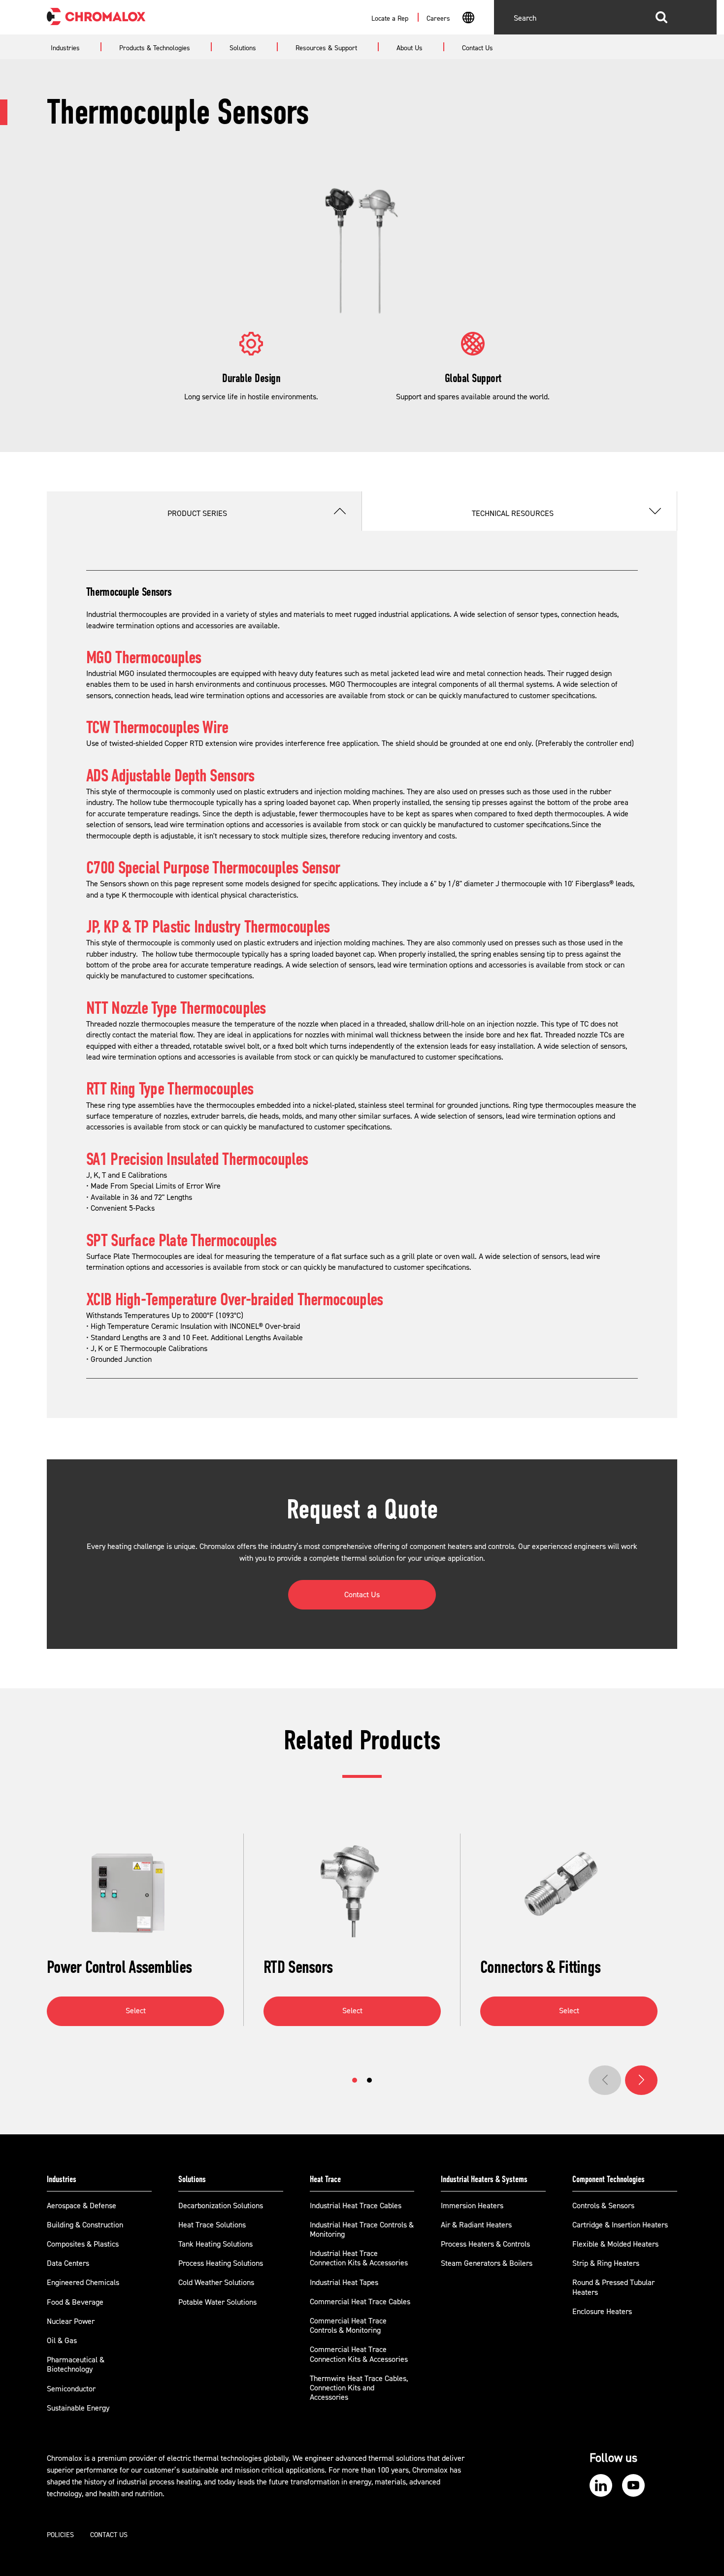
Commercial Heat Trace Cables (360, 2302)
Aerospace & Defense (82, 2206)
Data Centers (68, 2263)
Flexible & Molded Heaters (615, 2244)
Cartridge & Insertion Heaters (620, 2225)
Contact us (109, 2535)
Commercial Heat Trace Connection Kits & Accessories (359, 2354)
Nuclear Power (71, 2321)
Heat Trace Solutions (212, 2225)
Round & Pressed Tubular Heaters (613, 2287)
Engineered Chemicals (83, 2283)
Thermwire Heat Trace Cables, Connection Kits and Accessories (359, 2388)
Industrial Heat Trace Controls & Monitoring (362, 2230)
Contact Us (362, 1595)
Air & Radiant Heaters (476, 2225)
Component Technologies (609, 2179)
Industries (62, 2179)
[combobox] (468, 19)
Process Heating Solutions (221, 2263)
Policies (60, 2535)
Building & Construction (85, 2225)
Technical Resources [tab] (513, 514)
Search (661, 17)
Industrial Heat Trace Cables (356, 2206)
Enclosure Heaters (602, 2312)
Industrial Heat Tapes (344, 2283)
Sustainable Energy (78, 2408)
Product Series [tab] (197, 514)
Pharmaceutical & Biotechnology (76, 2365)
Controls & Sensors (603, 2206)
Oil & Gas (62, 2341)
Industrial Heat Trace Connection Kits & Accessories (359, 2258)
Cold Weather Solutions (216, 2283)
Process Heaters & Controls (485, 2244)
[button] (355, 2080)
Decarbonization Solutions (221, 2206)
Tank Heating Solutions (215, 2244)
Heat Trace (325, 2179)
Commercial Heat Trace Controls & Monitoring (348, 2326)
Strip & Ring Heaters (606, 2263)
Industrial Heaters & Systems (484, 2179)
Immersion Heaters (472, 2206)
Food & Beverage (75, 2302)
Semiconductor (71, 2389)
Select (136, 2011)
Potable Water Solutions (217, 2302)
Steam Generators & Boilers (487, 2263)
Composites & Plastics (83, 2244)
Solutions (192, 2179)
